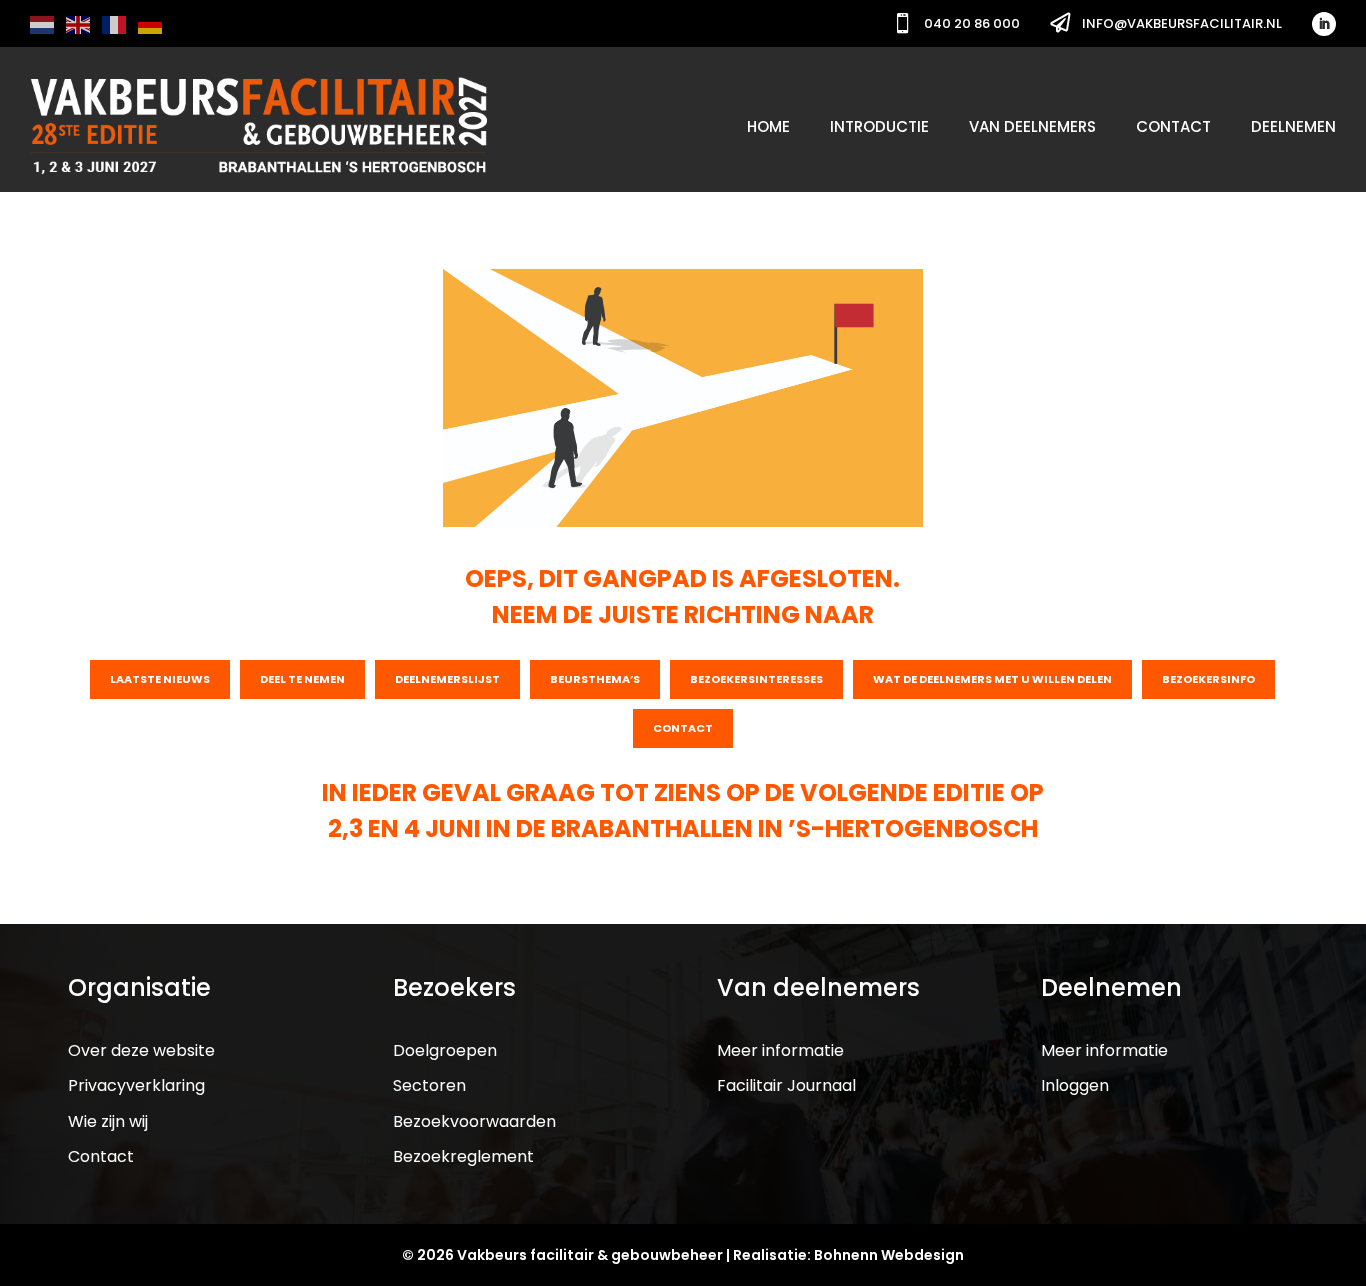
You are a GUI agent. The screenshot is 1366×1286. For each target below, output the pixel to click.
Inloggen (1075, 1085)
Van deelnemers (1032, 126)
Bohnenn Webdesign (889, 1255)
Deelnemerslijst (447, 679)
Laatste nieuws (160, 679)
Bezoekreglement (463, 1156)
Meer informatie (780, 1050)
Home (768, 126)
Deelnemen (1293, 126)
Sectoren (429, 1085)
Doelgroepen (445, 1050)
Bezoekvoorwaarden (474, 1121)
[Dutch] (43, 23)
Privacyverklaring (136, 1085)
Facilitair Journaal (786, 1085)
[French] (115, 23)
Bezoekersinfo (1208, 679)
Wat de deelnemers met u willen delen (992, 679)
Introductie (879, 126)
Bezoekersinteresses (756, 679)
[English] (79, 23)
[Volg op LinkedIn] (1324, 24)
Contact (1173, 126)
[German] (151, 23)
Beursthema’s (595, 679)
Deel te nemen (302, 679)
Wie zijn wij (108, 1121)
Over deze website (141, 1050)
